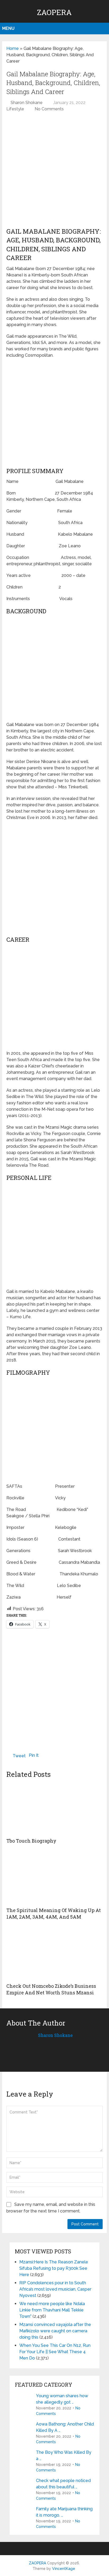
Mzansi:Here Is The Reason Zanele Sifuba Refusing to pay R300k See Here (54, 2268)
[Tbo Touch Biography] (54, 1809)
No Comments (49, 109)
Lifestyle (15, 109)
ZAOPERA (54, 12)
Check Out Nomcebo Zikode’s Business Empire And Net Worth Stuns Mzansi (51, 1989)
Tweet (19, 1756)
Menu (8, 28)
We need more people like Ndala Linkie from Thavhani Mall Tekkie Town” (52, 2310)
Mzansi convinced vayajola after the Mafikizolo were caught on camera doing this (55, 2331)
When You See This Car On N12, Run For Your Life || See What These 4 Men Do (55, 2352)
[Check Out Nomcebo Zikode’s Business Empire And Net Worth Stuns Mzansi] (54, 1954)
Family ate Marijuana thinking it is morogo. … (64, 2512)
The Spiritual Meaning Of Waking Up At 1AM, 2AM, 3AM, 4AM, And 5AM (54, 1913)
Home (13, 48)
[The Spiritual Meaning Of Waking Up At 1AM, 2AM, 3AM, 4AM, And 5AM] (54, 1878)
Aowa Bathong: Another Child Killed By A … (65, 2427)
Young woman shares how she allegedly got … (62, 2399)
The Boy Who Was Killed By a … (64, 2455)
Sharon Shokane (27, 103)
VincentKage (64, 2569)
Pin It (34, 1755)
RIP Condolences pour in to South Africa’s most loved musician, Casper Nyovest (55, 2289)
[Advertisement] (54, 172)
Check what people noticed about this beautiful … (63, 2484)
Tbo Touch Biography (31, 1841)
